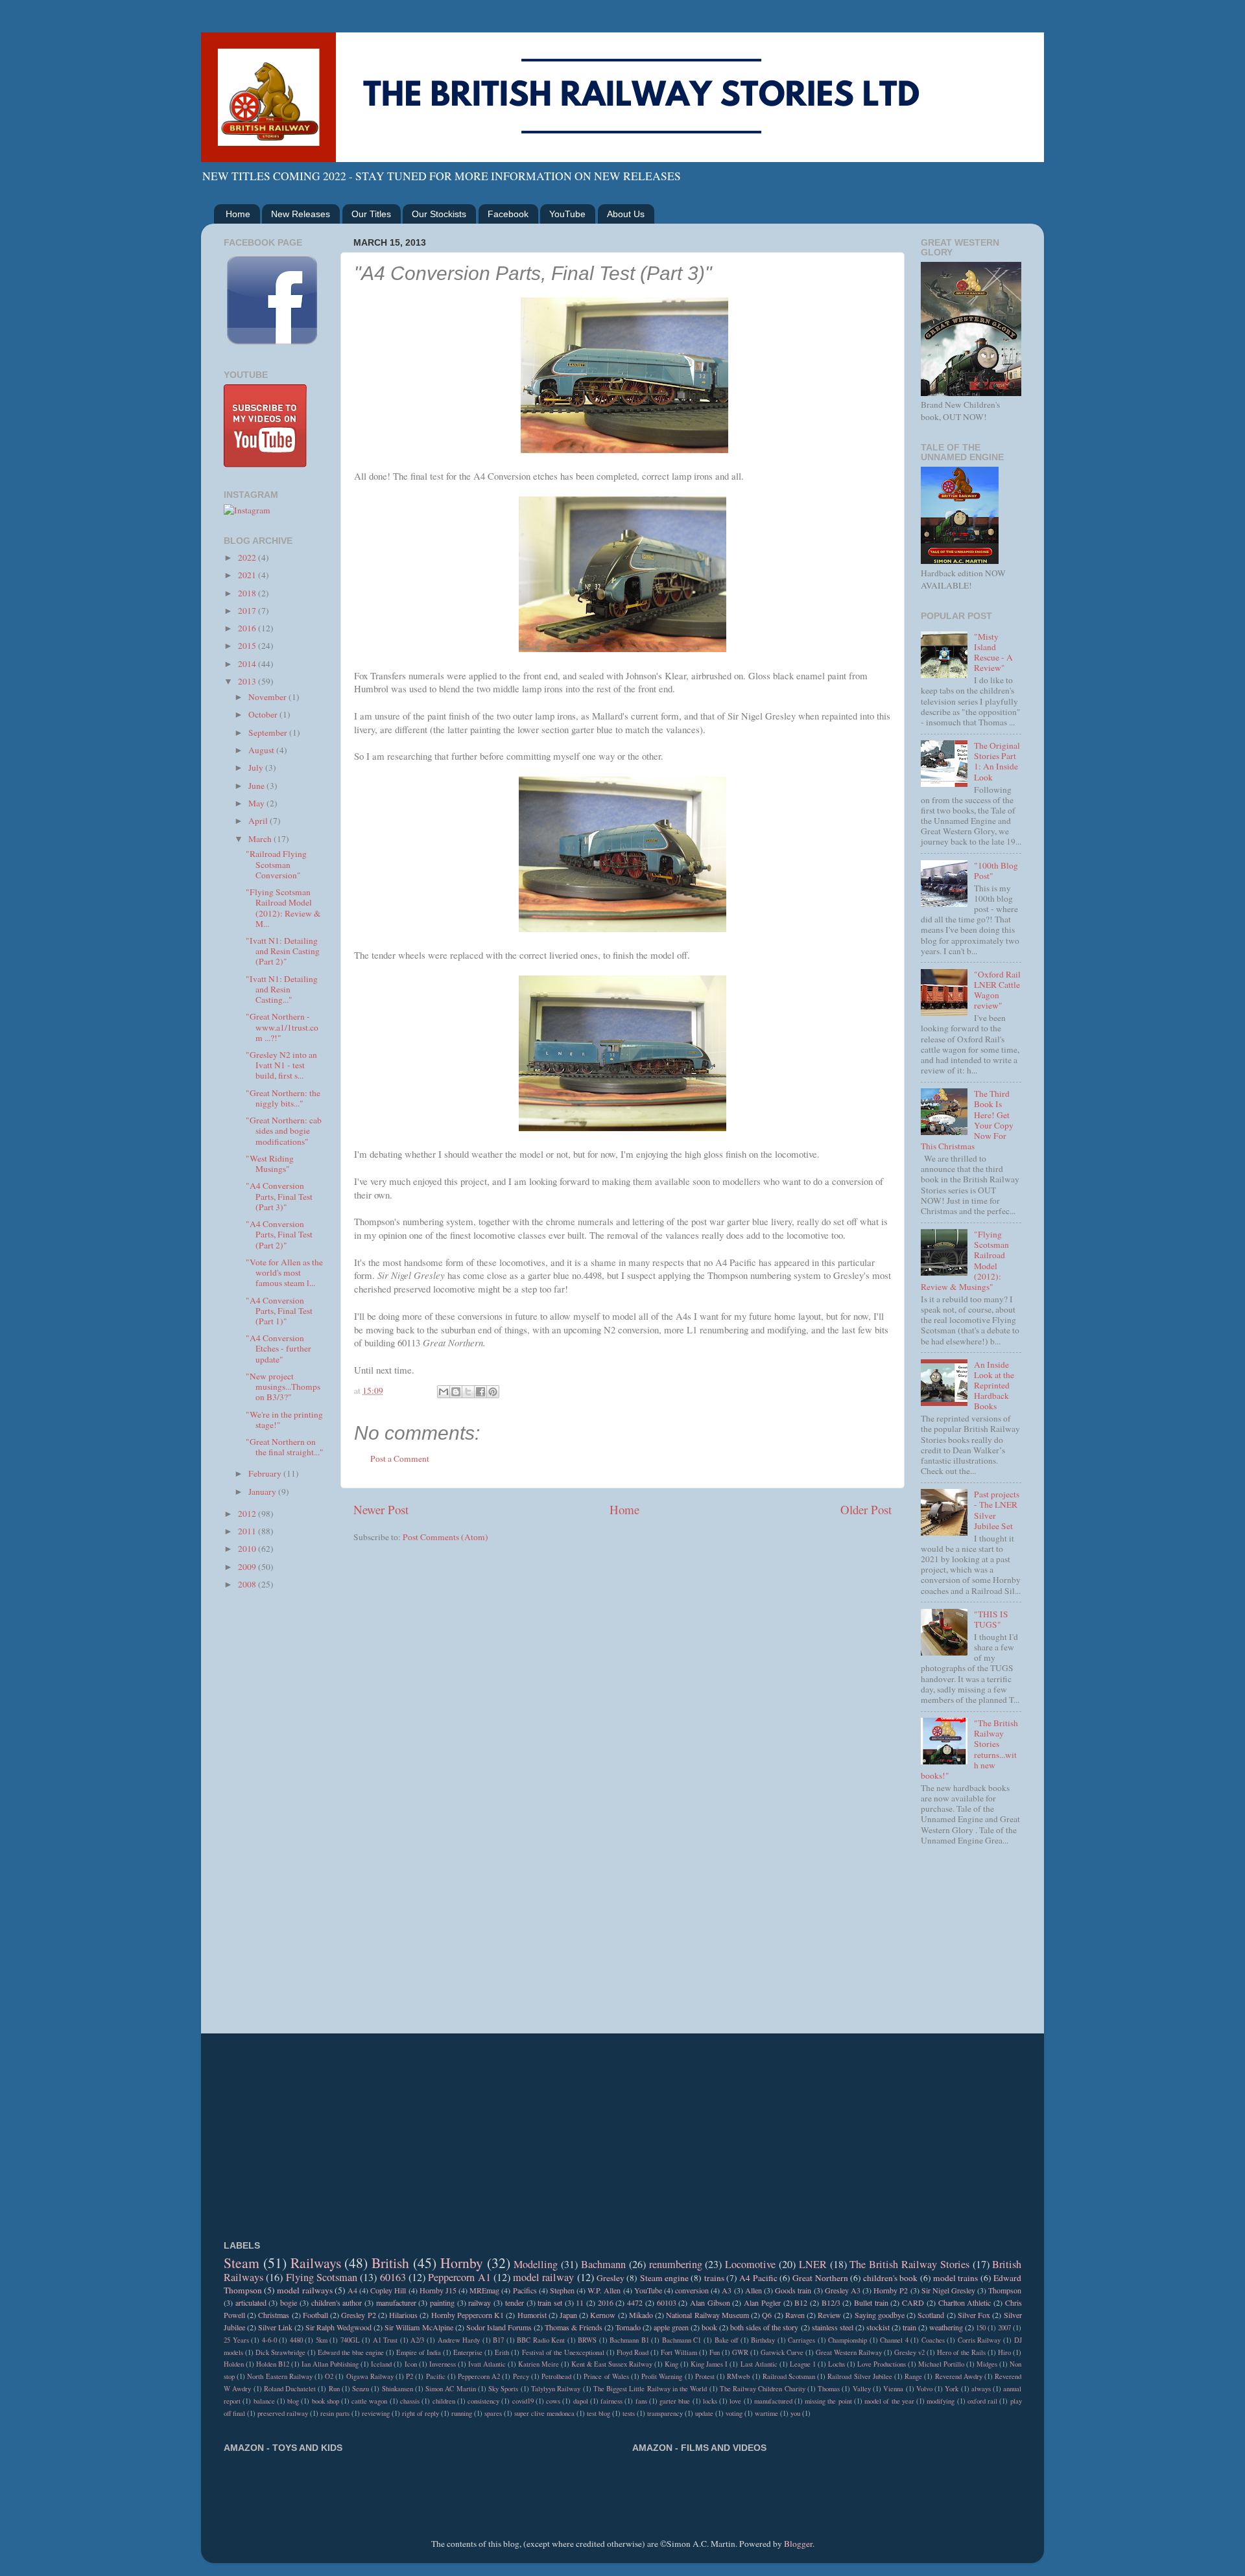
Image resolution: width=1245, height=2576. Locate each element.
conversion (692, 2290)
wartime (766, 2413)
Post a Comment (400, 1458)
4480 (296, 2340)
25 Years (236, 2340)
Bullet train (871, 2302)
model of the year (889, 2401)
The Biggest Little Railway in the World (650, 2389)
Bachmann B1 (629, 2340)
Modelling (536, 2264)
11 (580, 2302)
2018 (248, 593)
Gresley (611, 2278)
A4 (352, 2290)
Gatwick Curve (782, 2352)
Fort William (679, 2352)
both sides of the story (764, 2327)
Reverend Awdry (959, 2376)
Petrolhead (556, 2376)
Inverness (443, 2364)
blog (293, 2401)
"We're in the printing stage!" (284, 1420)
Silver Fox (974, 2315)
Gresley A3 (843, 2290)
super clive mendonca (544, 2413)
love (735, 2401)
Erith (502, 2352)
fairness (611, 2401)
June (257, 786)
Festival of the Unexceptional (563, 2352)
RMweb (738, 2376)
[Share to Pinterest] (493, 1392)
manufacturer (396, 2302)
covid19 (523, 2401)
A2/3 (417, 2340)
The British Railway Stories (909, 2264)
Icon (411, 2364)
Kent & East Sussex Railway (612, 2364)
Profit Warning (662, 2376)
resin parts (335, 2413)
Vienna (893, 2389)
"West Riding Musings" (270, 1164)
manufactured (773, 2401)
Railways (316, 2263)
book (709, 2327)
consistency (483, 2401)
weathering (946, 2327)
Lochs (836, 2364)
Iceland (381, 2364)
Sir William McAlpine (419, 2327)
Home (238, 214)
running (462, 2413)
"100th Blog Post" (996, 871)
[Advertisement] (274, 1807)
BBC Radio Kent (541, 2340)
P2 (409, 2376)
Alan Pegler (762, 2302)
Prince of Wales (606, 2376)
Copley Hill (388, 2290)
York (952, 2389)
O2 (329, 2376)
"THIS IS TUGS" (991, 1619)
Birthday (763, 2340)
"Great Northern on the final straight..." (285, 1447)
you (795, 2413)
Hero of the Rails (961, 2352)
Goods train (793, 2290)
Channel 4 (894, 2340)
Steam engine (664, 2278)
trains (714, 2278)
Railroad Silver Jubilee (860, 2376)
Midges (987, 2364)
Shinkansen (397, 2389)
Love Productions (882, 2364)
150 (981, 2328)
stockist (878, 2327)
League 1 (803, 2364)
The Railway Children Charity (763, 2389)
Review (829, 2315)
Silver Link (275, 2327)
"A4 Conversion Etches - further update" (279, 1348)
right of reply (421, 2413)
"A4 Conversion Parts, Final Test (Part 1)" (279, 1311)
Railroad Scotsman (789, 2376)
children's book (890, 2278)
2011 (248, 1531)
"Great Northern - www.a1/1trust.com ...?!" (282, 1027)
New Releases (301, 214)
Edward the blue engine (351, 2352)
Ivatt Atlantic (487, 2364)
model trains (955, 2278)
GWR (740, 2352)
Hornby (462, 2263)
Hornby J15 (438, 2290)
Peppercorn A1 (459, 2277)
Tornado (628, 2327)
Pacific (436, 2376)
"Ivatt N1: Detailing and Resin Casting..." (282, 989)
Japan (568, 2315)
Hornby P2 (891, 2290)
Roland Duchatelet (290, 2389)
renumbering (676, 2264)
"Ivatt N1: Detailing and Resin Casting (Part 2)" (283, 951)
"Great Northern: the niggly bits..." (283, 1098)
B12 (801, 2302)
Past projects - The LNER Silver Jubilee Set (997, 1510)
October (264, 714)
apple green (671, 2327)
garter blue (675, 2401)
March (261, 839)
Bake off (727, 2340)
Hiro (1004, 2352)
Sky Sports (503, 2389)
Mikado (641, 2315)
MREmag (484, 2290)
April (259, 821)
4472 (635, 2302)
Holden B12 (273, 2364)
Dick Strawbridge (280, 2352)
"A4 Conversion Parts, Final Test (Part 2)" (279, 1234)
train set (550, 2302)
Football (315, 2315)
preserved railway (283, 2413)
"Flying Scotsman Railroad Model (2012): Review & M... (283, 908)
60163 (393, 2277)
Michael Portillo (941, 2364)
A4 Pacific (758, 2278)
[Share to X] (468, 1392)
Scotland (931, 2315)
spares (493, 2413)
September (269, 732)
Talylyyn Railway (556, 2389)
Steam (242, 2263)
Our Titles (371, 214)
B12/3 (831, 2302)
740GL (350, 2340)
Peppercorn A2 (479, 2376)
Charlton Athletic (965, 2302)
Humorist (532, 2315)
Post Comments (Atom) (445, 1537)
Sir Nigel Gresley (948, 2290)
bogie (289, 2302)
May (257, 803)
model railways (304, 2290)
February (266, 1473)
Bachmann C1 (682, 2340)
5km (322, 2340)
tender (515, 2302)
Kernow (603, 2315)
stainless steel (833, 2327)
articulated (251, 2302)
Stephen (562, 2290)
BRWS (587, 2340)
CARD (913, 2302)
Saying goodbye (880, 2315)
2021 (248, 575)
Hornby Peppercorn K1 (468, 2315)
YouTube (567, 214)
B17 (498, 2340)
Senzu (361, 2389)
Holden (234, 2364)
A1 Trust (385, 2340)
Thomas (829, 2389)
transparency (665, 2413)
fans (641, 2401)
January (263, 1492)
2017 (248, 611)
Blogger (798, 2544)
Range (913, 2376)
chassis (410, 2401)
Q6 (767, 2315)
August (262, 750)
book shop (326, 2401)
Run (334, 2389)
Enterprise (468, 2352)
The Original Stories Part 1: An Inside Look (997, 761)
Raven (795, 2315)
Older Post (866, 1509)
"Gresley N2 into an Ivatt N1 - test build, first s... (281, 1065)
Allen (753, 2290)
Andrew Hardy (459, 2340)
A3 (727, 2290)
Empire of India (419, 2352)
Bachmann (603, 2264)
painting (442, 2302)
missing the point (828, 2401)
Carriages (801, 2340)
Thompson (1005, 2290)
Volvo (924, 2389)
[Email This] (444, 1392)
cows (553, 2401)
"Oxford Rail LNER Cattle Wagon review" (997, 990)
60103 (667, 2302)
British (390, 2263)
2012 (248, 1514)
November (268, 697)
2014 (248, 664)
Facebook (508, 214)
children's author (337, 2302)
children (444, 2401)
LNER (813, 2264)
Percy (521, 2376)
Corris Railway (979, 2340)
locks (710, 2401)
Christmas (274, 2315)
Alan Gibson (710, 2302)
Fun (715, 2352)
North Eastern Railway (279, 2376)
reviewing (376, 2413)
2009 (248, 1567)
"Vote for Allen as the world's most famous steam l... (284, 1272)
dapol (581, 2401)
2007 (1004, 2328)
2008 (248, 1584)
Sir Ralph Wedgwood (338, 2327)
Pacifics (525, 2290)
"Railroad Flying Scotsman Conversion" (276, 864)
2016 (248, 628)
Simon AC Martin (451, 2389)
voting (734, 2413)
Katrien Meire (539, 2364)
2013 (248, 681)
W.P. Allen (604, 2290)
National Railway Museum (707, 2315)
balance (264, 2401)
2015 (248, 646)
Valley (862, 2389)
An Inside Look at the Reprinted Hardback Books (994, 1386)
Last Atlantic (759, 2364)
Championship (848, 2340)
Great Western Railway (849, 2352)
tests (629, 2413)
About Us (626, 214)
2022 (248, 557)
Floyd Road (633, 2352)
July (257, 767)
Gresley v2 (909, 2352)
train (909, 2327)
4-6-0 (269, 2340)
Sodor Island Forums (499, 2327)
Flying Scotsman (322, 2277)
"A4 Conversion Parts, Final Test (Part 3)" (279, 1196)
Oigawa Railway (370, 2376)
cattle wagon (369, 2401)
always (981, 2389)
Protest (705, 2376)
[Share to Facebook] (480, 1392)
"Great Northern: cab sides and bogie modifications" (284, 1130)
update (704, 2413)
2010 (248, 1549)
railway (480, 2302)
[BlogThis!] (456, 1392)
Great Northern (820, 2278)
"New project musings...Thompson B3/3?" (283, 1387)
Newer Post (381, 1509)
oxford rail (982, 2401)
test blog (599, 2413)
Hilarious (403, 2315)
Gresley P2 (358, 2315)
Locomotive (750, 2264)
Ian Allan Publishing (330, 2364)
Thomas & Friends (574, 2327)
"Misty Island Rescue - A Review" (993, 652)
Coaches (933, 2340)
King (671, 2364)
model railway (543, 2277)
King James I (709, 2364)
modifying (941, 2401)
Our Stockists (439, 214)
